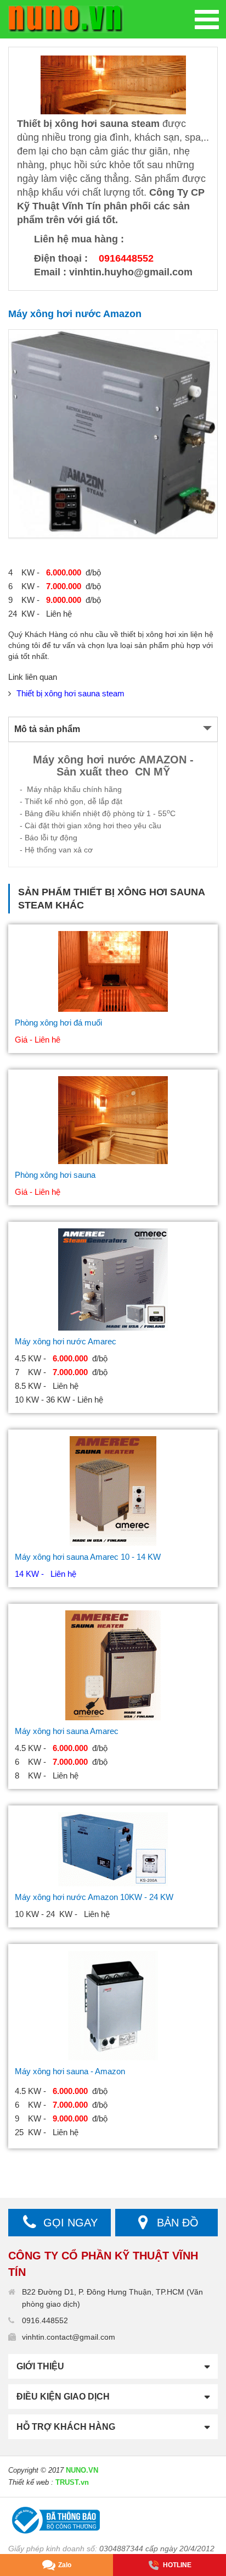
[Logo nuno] (66, 19)
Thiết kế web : (31, 2482)
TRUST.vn (72, 2482)
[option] (113, 434)
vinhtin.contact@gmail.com (69, 2337)
